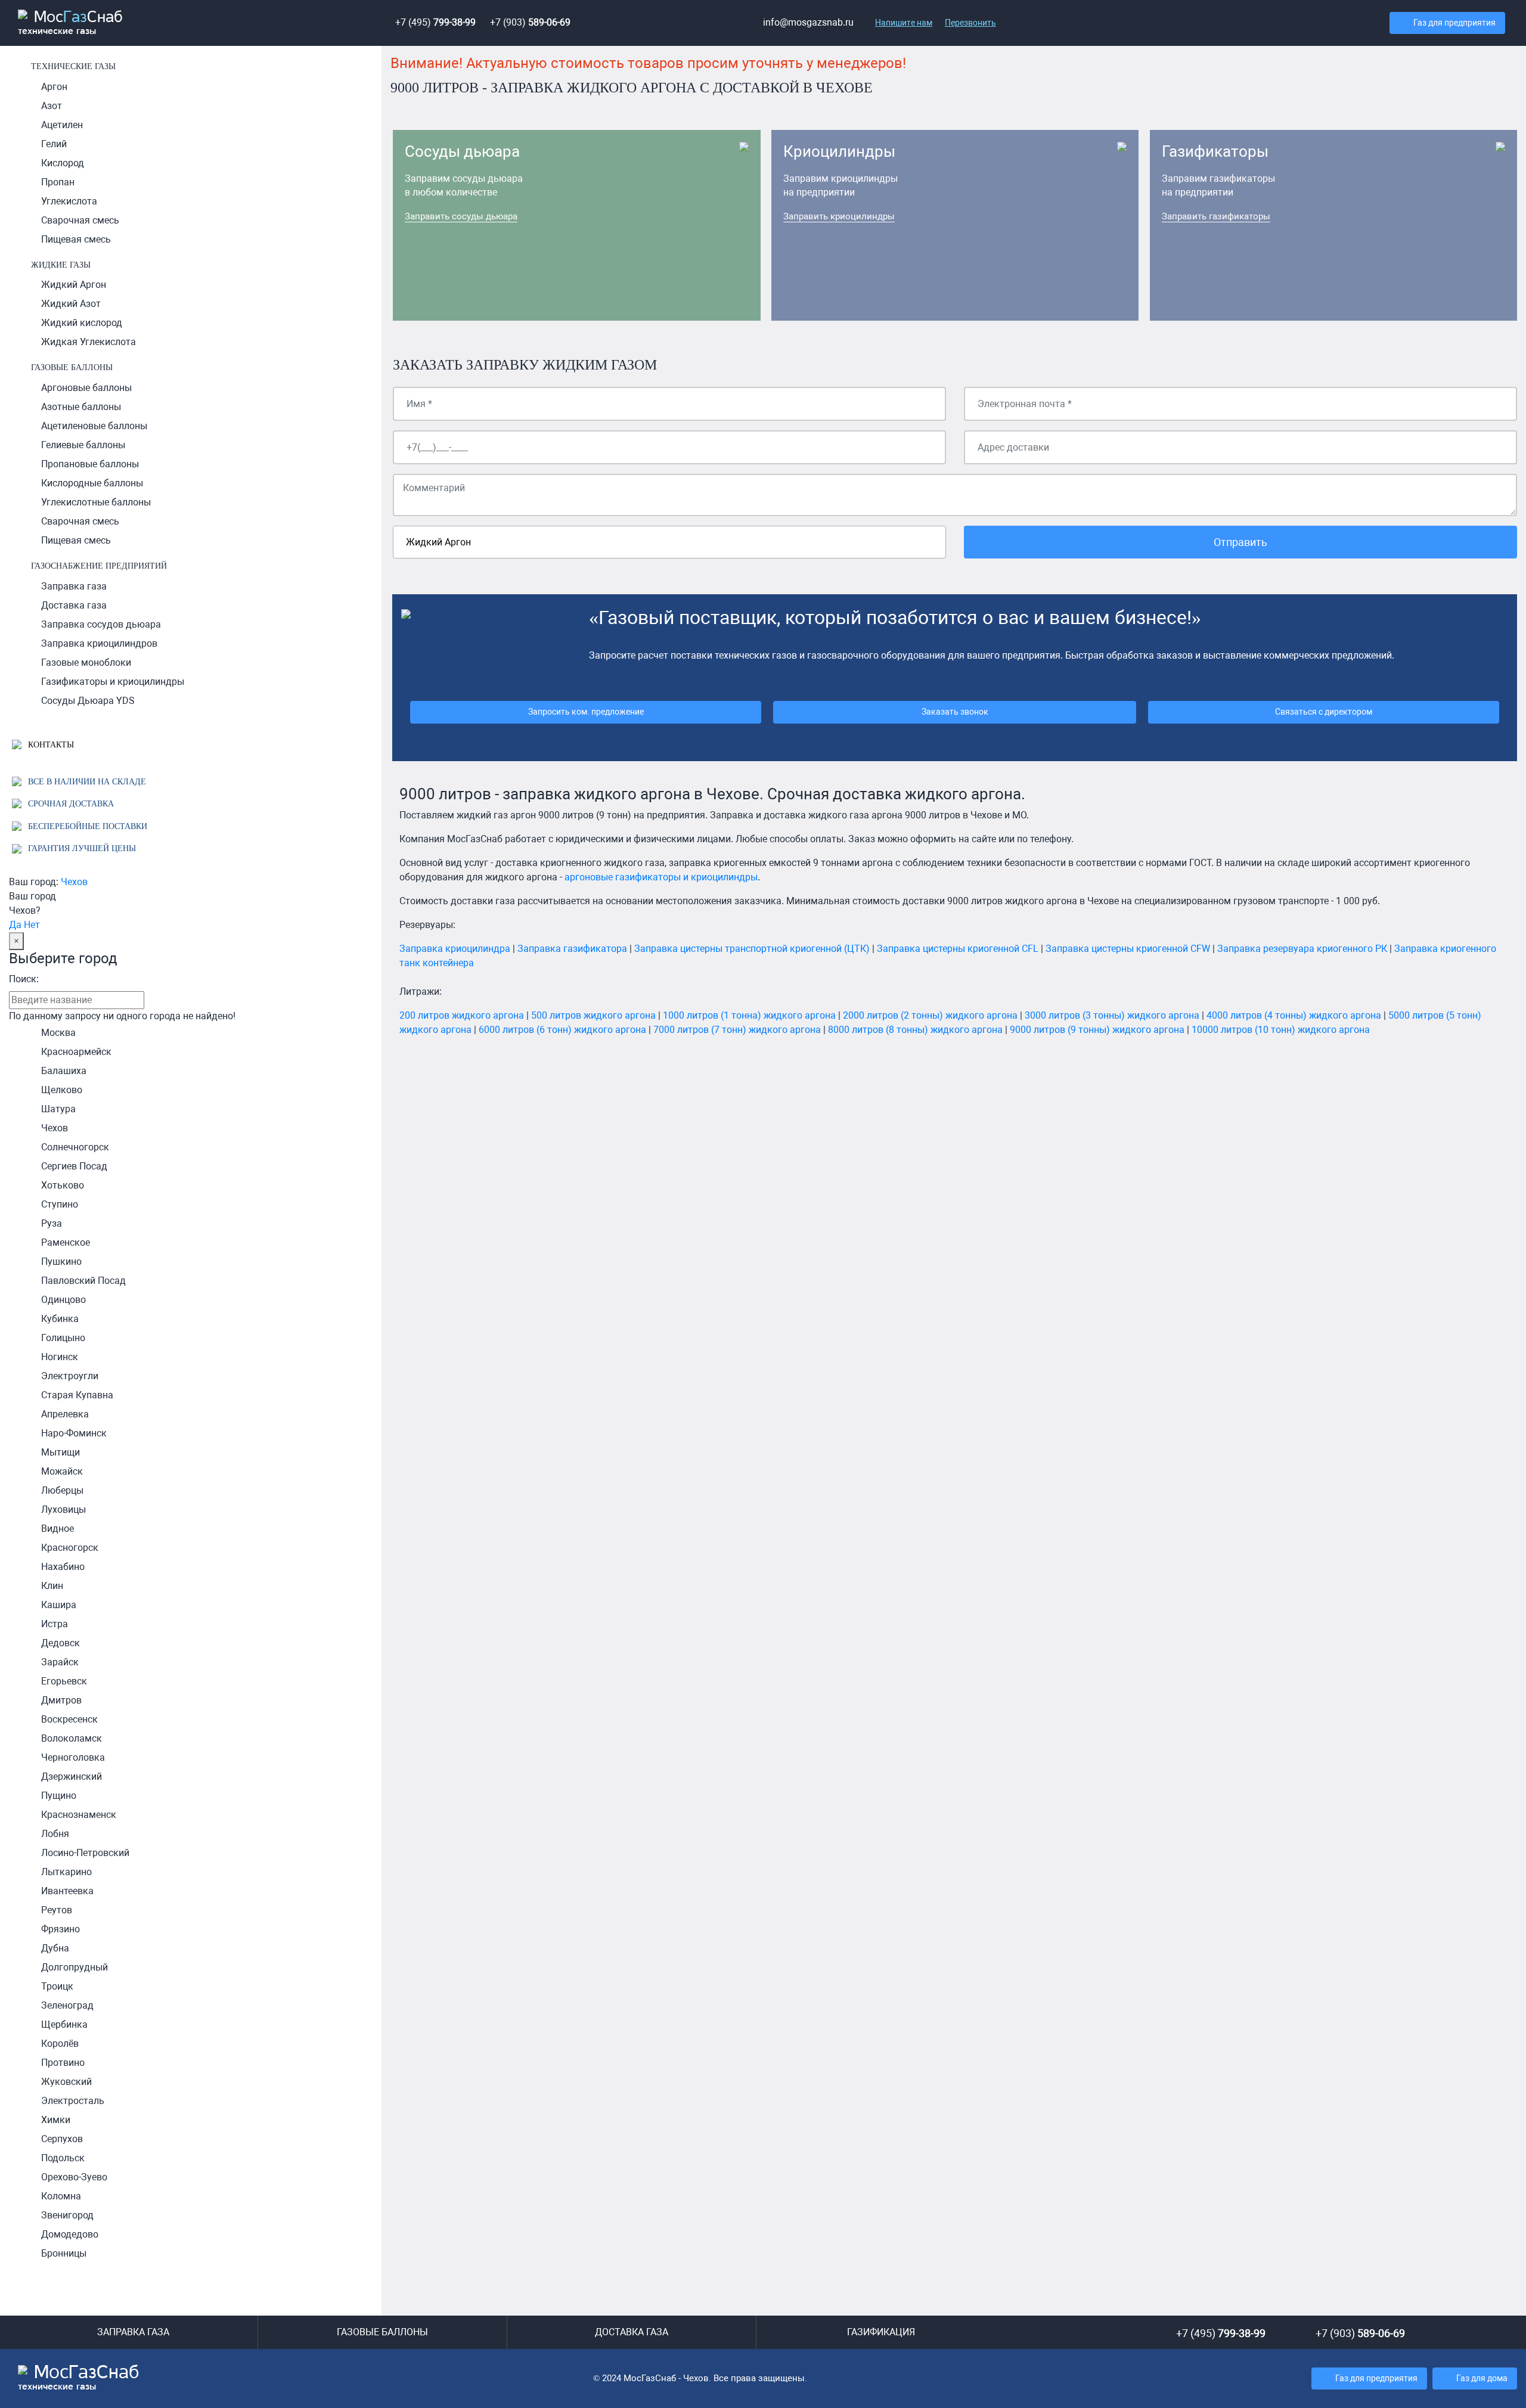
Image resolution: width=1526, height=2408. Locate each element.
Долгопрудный (75, 1967)
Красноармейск (76, 1052)
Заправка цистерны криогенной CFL (958, 949)
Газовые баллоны (72, 367)
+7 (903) (530, 22)
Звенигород (67, 2215)
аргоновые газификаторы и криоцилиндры (661, 877)
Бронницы (64, 2253)
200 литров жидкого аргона (462, 1015)
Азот (52, 106)
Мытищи (61, 1452)
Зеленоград (67, 2005)
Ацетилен (62, 125)
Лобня (55, 1834)
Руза (52, 1223)
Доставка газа (74, 605)
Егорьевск (64, 1681)
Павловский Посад (83, 1281)
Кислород (63, 163)
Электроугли (70, 1376)
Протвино (63, 2063)
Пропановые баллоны (90, 464)
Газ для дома (1482, 2378)
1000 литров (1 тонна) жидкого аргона (749, 1015)
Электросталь (73, 2101)
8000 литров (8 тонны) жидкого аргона (915, 1030)
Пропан (58, 182)
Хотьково (63, 1185)
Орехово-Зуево (74, 2177)
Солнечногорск (75, 1147)
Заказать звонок (955, 712)
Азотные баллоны (81, 407)
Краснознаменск (79, 1815)
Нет (32, 925)
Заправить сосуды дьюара (461, 216)
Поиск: (24, 979)
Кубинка (60, 1319)
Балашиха (64, 1071)
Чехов (74, 882)
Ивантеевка (67, 1891)
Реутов (57, 1910)
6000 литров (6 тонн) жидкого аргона (562, 1030)
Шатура (58, 1109)
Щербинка (64, 2024)
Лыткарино (66, 1872)
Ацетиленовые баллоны (94, 426)
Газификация (881, 2332)
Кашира (59, 1605)
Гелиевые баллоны (83, 445)
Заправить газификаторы (1216, 216)
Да (15, 925)
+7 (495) (435, 22)
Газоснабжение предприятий (99, 566)
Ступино (60, 1204)
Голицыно (63, 1338)
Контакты (50, 744)
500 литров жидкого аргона (593, 1015)
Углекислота (69, 201)
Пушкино (61, 1262)
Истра (55, 1624)
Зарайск (60, 1662)
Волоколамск (72, 1738)
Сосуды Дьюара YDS (88, 701)
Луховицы (63, 1509)
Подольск (63, 2158)
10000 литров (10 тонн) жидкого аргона (1281, 1030)
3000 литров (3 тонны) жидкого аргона (1112, 1015)
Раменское (66, 1242)
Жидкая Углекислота (89, 342)
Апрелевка (65, 1414)
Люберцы (62, 1490)
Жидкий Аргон (74, 285)
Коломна (61, 2196)
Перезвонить (970, 23)
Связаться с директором (1324, 712)
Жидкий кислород (82, 323)
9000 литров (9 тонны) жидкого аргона (1097, 1030)
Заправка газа (74, 586)
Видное (58, 1529)
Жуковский (66, 2082)
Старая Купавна (77, 1395)
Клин (52, 1586)
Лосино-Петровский (85, 1853)
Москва (58, 1033)
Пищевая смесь (76, 239)
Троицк (57, 1986)
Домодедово (70, 2234)
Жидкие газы (61, 265)
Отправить (1240, 542)
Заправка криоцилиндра (455, 949)
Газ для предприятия (1454, 23)
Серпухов (62, 2139)
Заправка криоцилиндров (99, 643)
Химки (56, 2120)
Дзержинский (72, 1776)
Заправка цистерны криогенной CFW (1128, 949)
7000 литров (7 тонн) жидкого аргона (737, 1030)
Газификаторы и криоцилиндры (113, 682)
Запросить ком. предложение (586, 712)
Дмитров (61, 1700)
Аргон (54, 87)
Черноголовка (73, 1757)
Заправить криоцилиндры (839, 216)
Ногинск (60, 1357)
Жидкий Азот (71, 304)
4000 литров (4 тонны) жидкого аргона (1294, 1015)
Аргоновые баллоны (86, 388)
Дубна (55, 1948)
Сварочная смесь (80, 220)
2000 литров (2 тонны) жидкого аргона (930, 1015)
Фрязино (61, 1929)
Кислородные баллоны (92, 483)
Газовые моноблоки (86, 662)
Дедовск (61, 1643)
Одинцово (63, 1300)
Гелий (54, 144)
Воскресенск (69, 1719)
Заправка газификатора (572, 949)
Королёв (60, 2044)
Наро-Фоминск (74, 1433)
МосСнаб (70, 23)
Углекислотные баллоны (96, 502)
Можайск (62, 1471)
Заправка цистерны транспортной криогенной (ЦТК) (752, 949)
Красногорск (70, 1548)
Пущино (59, 1796)
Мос (79, 2378)
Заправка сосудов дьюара (101, 624)
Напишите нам (904, 23)
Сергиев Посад (74, 1166)
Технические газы (73, 66)
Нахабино (63, 1567)
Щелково (62, 1090)
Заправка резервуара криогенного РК (1302, 949)
